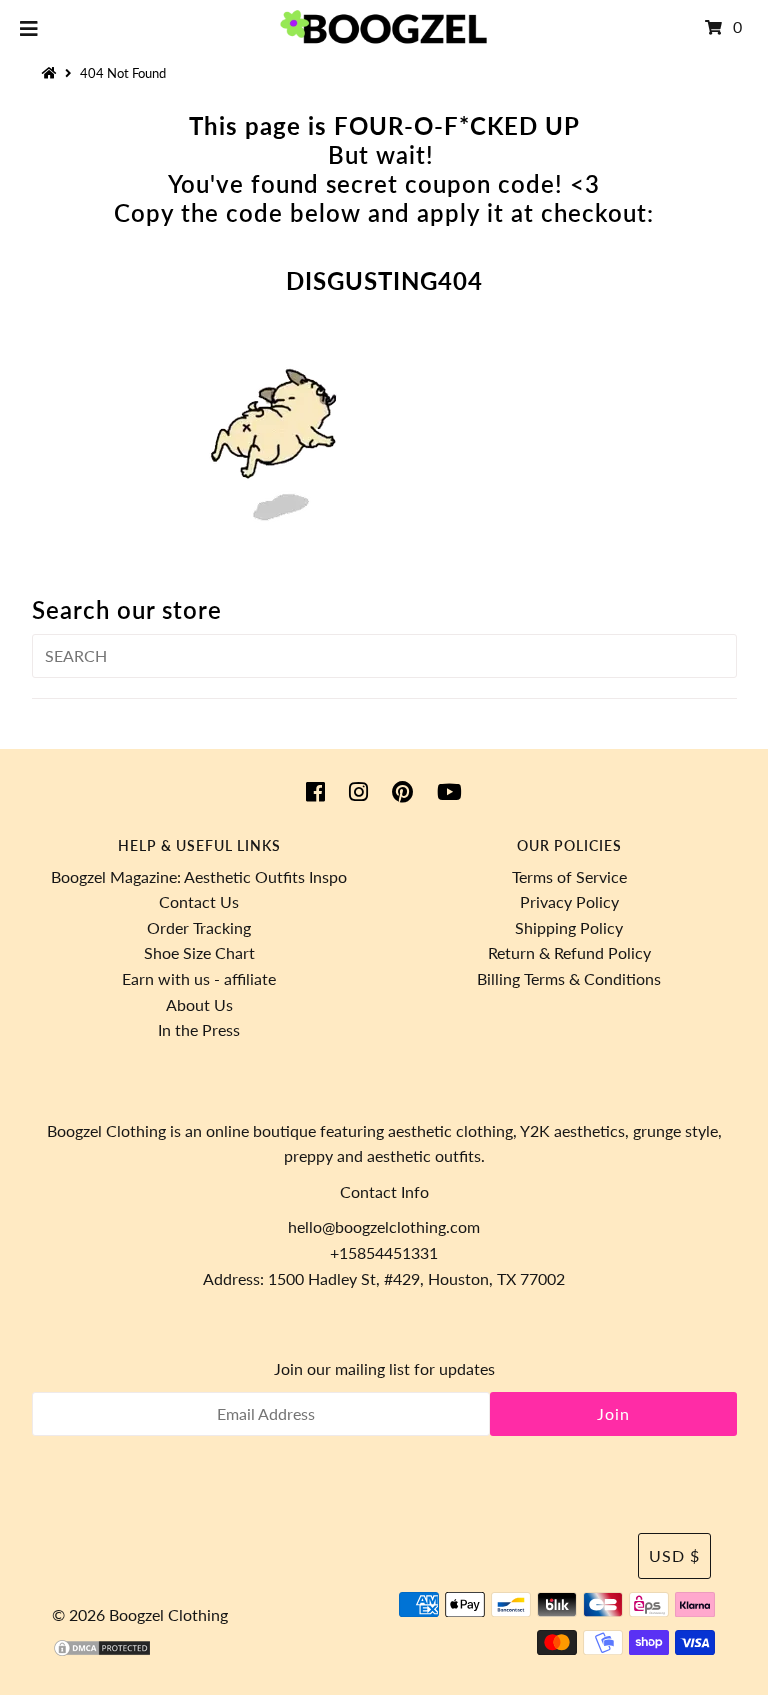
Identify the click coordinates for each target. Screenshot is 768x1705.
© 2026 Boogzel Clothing (140, 1614)
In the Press (199, 1029)
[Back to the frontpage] (52, 73)
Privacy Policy (569, 901)
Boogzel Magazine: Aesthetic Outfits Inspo (199, 876)
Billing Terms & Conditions (569, 978)
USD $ (674, 1555)
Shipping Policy (569, 927)
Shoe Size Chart (199, 952)
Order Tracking (199, 927)
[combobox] (384, 656)
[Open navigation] (29, 27)
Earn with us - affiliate (199, 978)
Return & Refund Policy (569, 952)
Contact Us (199, 901)
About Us (199, 1004)
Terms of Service (569, 876)
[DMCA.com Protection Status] (102, 1651)
